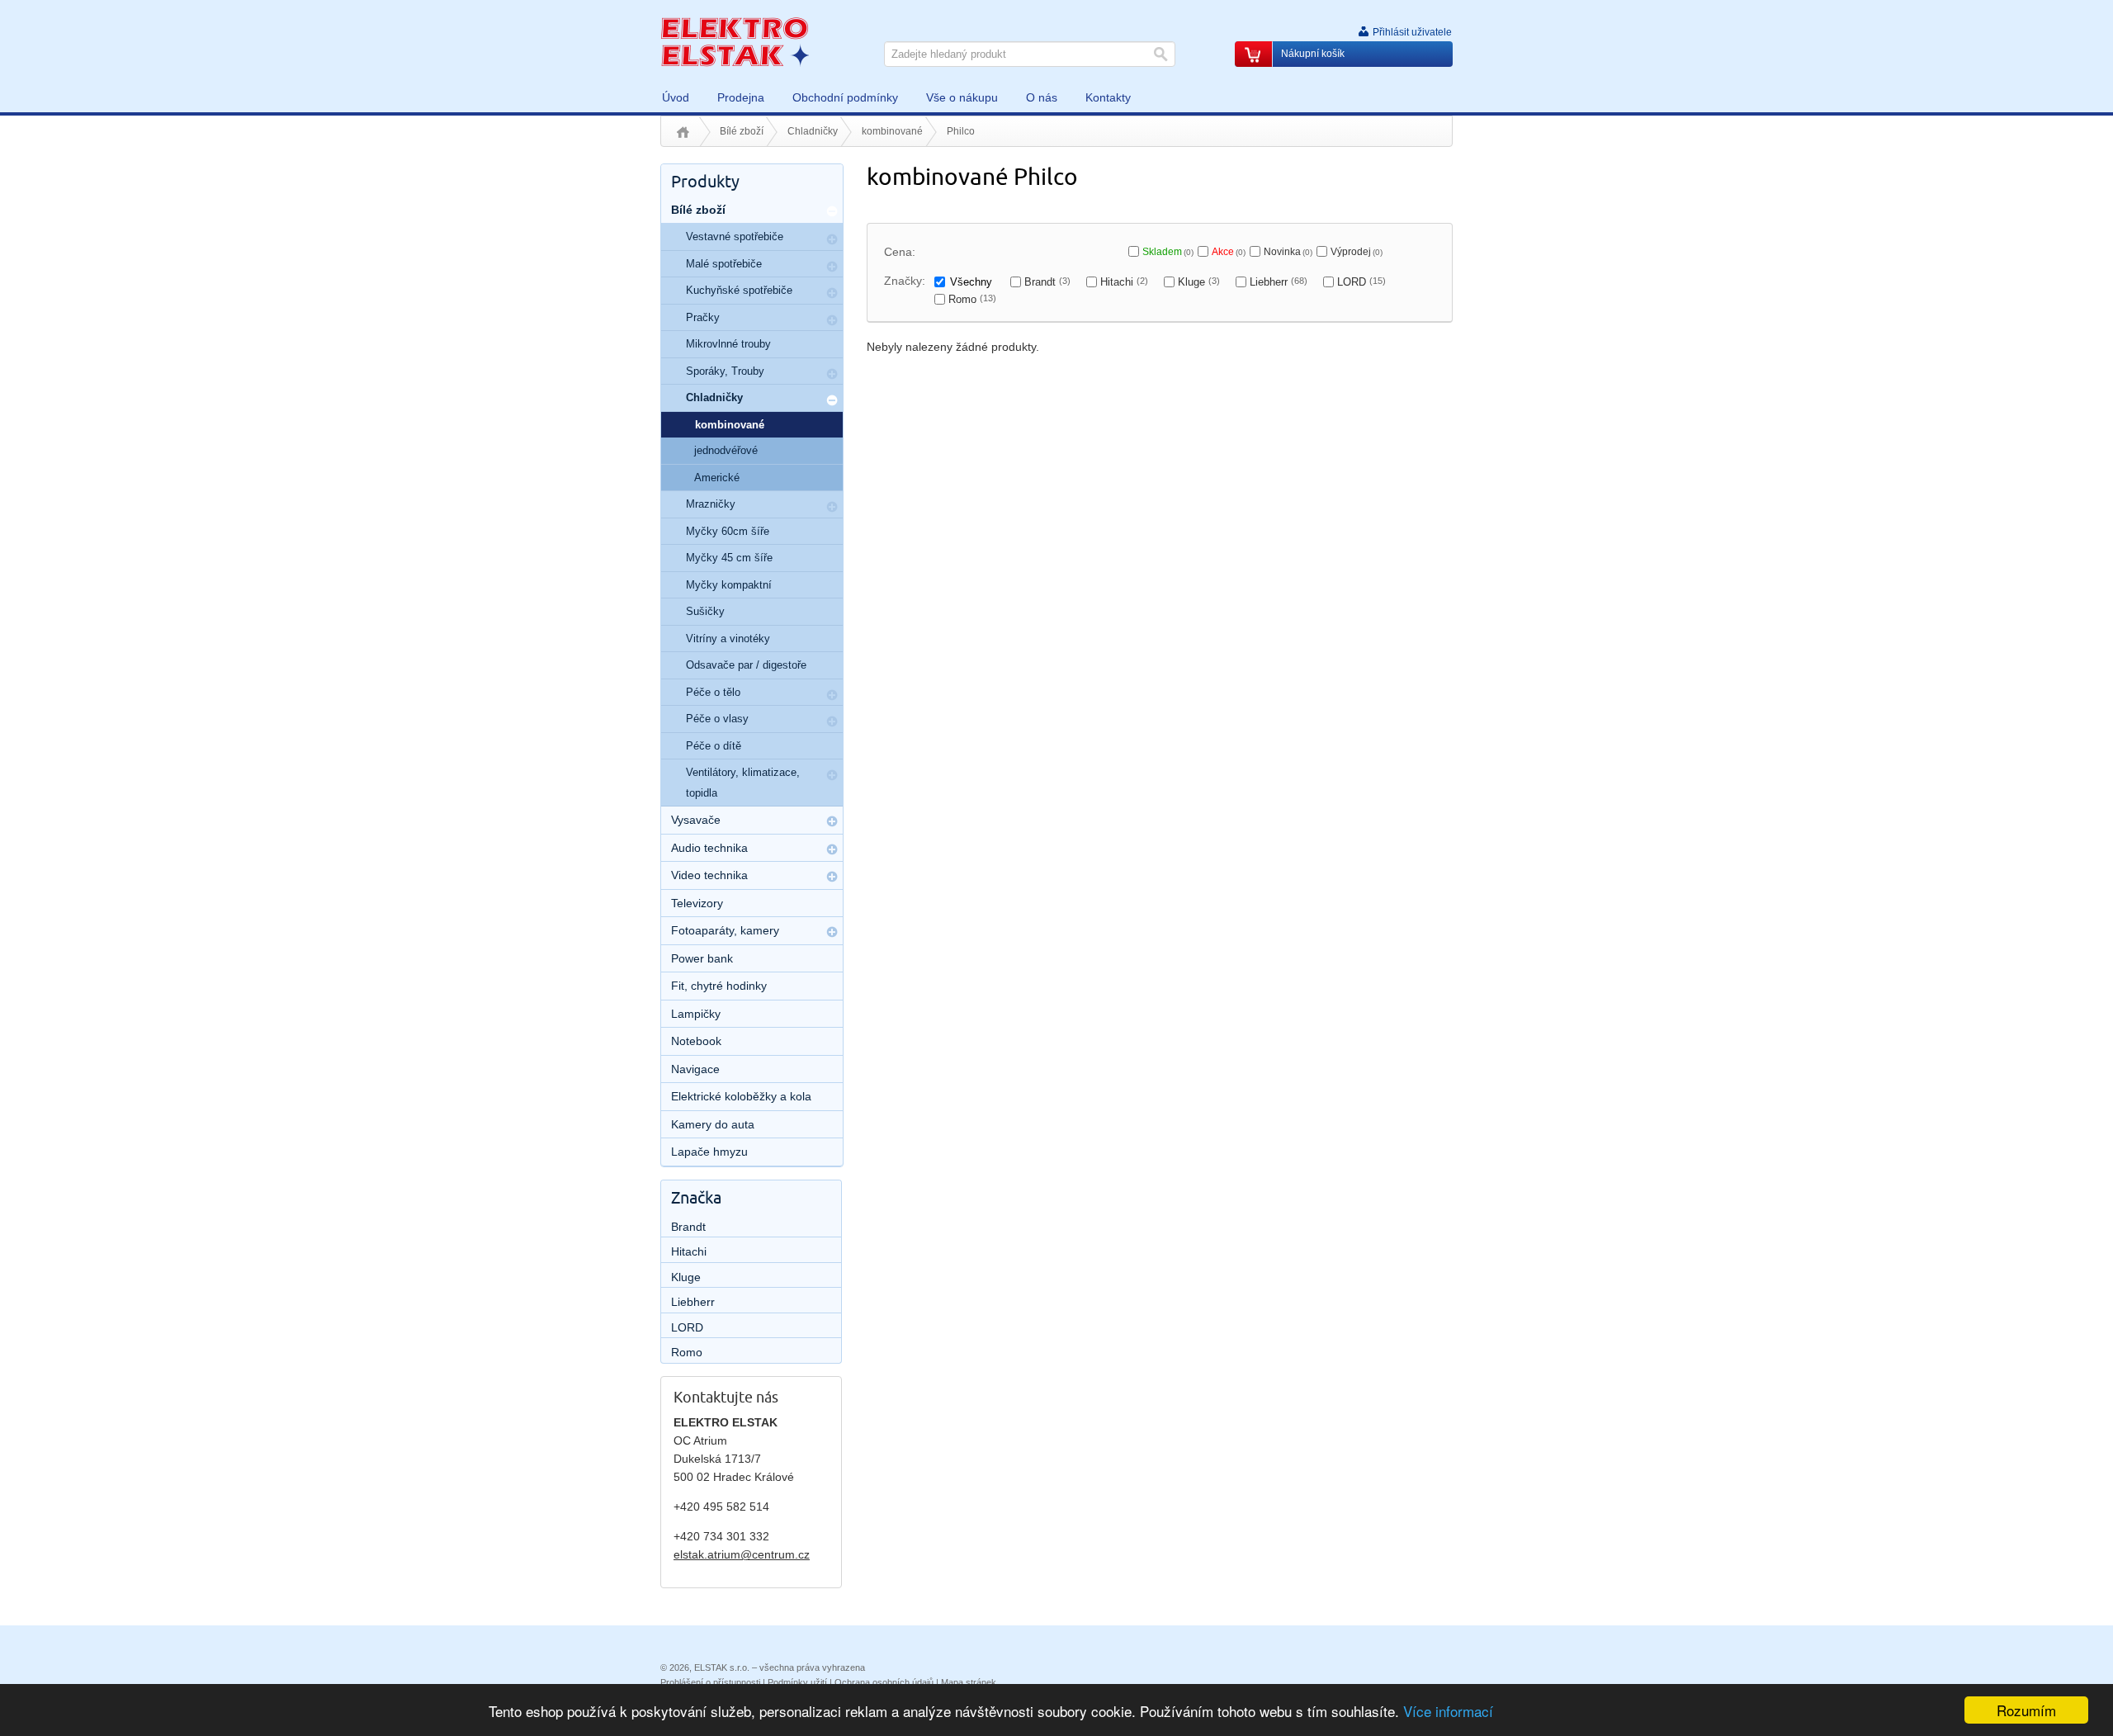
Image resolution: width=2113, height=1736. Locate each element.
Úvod (683, 132)
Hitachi (1124, 282)
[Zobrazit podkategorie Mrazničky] (832, 507)
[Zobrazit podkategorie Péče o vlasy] (832, 721)
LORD (1361, 282)
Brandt (1047, 282)
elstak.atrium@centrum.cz (742, 1554)
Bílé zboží (742, 131)
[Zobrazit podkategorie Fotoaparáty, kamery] (832, 932)
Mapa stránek (969, 1682)
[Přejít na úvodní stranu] (735, 41)
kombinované (892, 131)
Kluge (1199, 282)
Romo (972, 299)
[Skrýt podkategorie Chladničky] (832, 400)
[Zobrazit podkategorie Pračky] (832, 320)
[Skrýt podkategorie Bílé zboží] (832, 211)
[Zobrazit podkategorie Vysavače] (832, 821)
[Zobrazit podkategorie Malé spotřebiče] (832, 267)
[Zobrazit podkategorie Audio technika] (832, 849)
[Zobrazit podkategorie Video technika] (832, 877)
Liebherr (1279, 282)
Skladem (1168, 252)
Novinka (1288, 252)
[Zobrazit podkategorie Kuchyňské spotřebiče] (832, 293)
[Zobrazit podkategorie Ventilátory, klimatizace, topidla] (832, 775)
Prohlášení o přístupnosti (710, 1682)
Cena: (900, 252)
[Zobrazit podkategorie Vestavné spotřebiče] (832, 239)
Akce (1229, 252)
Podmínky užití (797, 1682)
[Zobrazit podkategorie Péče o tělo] (832, 695)
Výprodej (1357, 252)
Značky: (905, 281)
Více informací (1448, 1711)
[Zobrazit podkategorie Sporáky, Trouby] (832, 374)
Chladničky (813, 131)
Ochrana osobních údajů (884, 1682)
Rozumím (2026, 1710)
